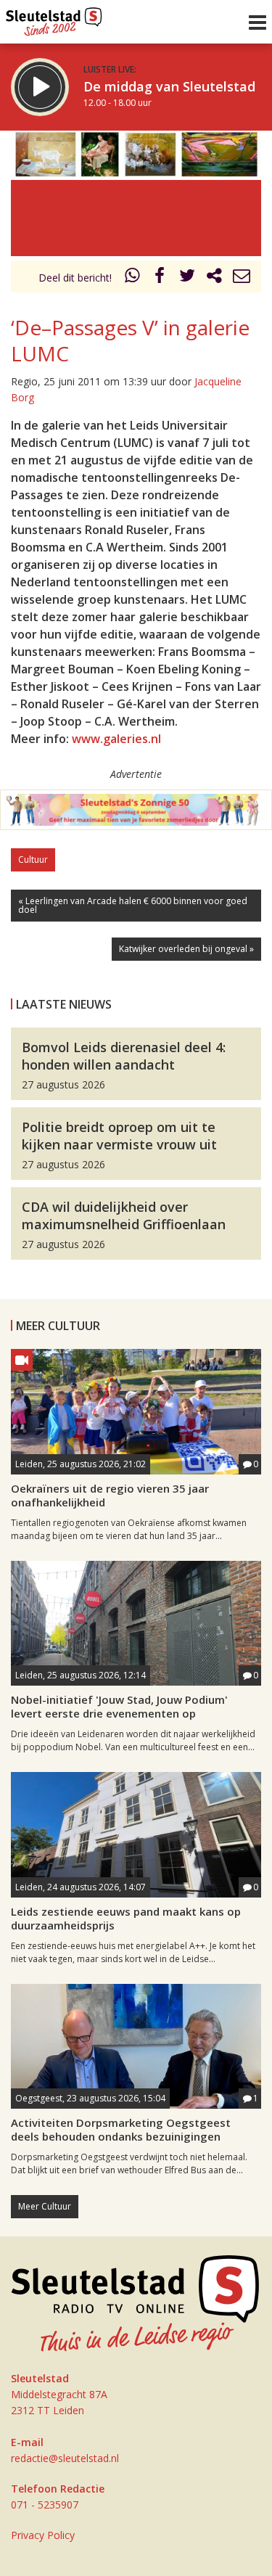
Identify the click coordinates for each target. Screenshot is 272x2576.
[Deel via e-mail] (242, 278)
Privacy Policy (43, 2535)
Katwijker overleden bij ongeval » (186, 949)
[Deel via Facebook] (160, 278)
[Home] (54, 18)
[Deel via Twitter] (187, 278)
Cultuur (33, 860)
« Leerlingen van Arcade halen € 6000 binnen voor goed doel (133, 905)
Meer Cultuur (45, 2206)
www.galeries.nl (116, 739)
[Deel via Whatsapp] (133, 278)
